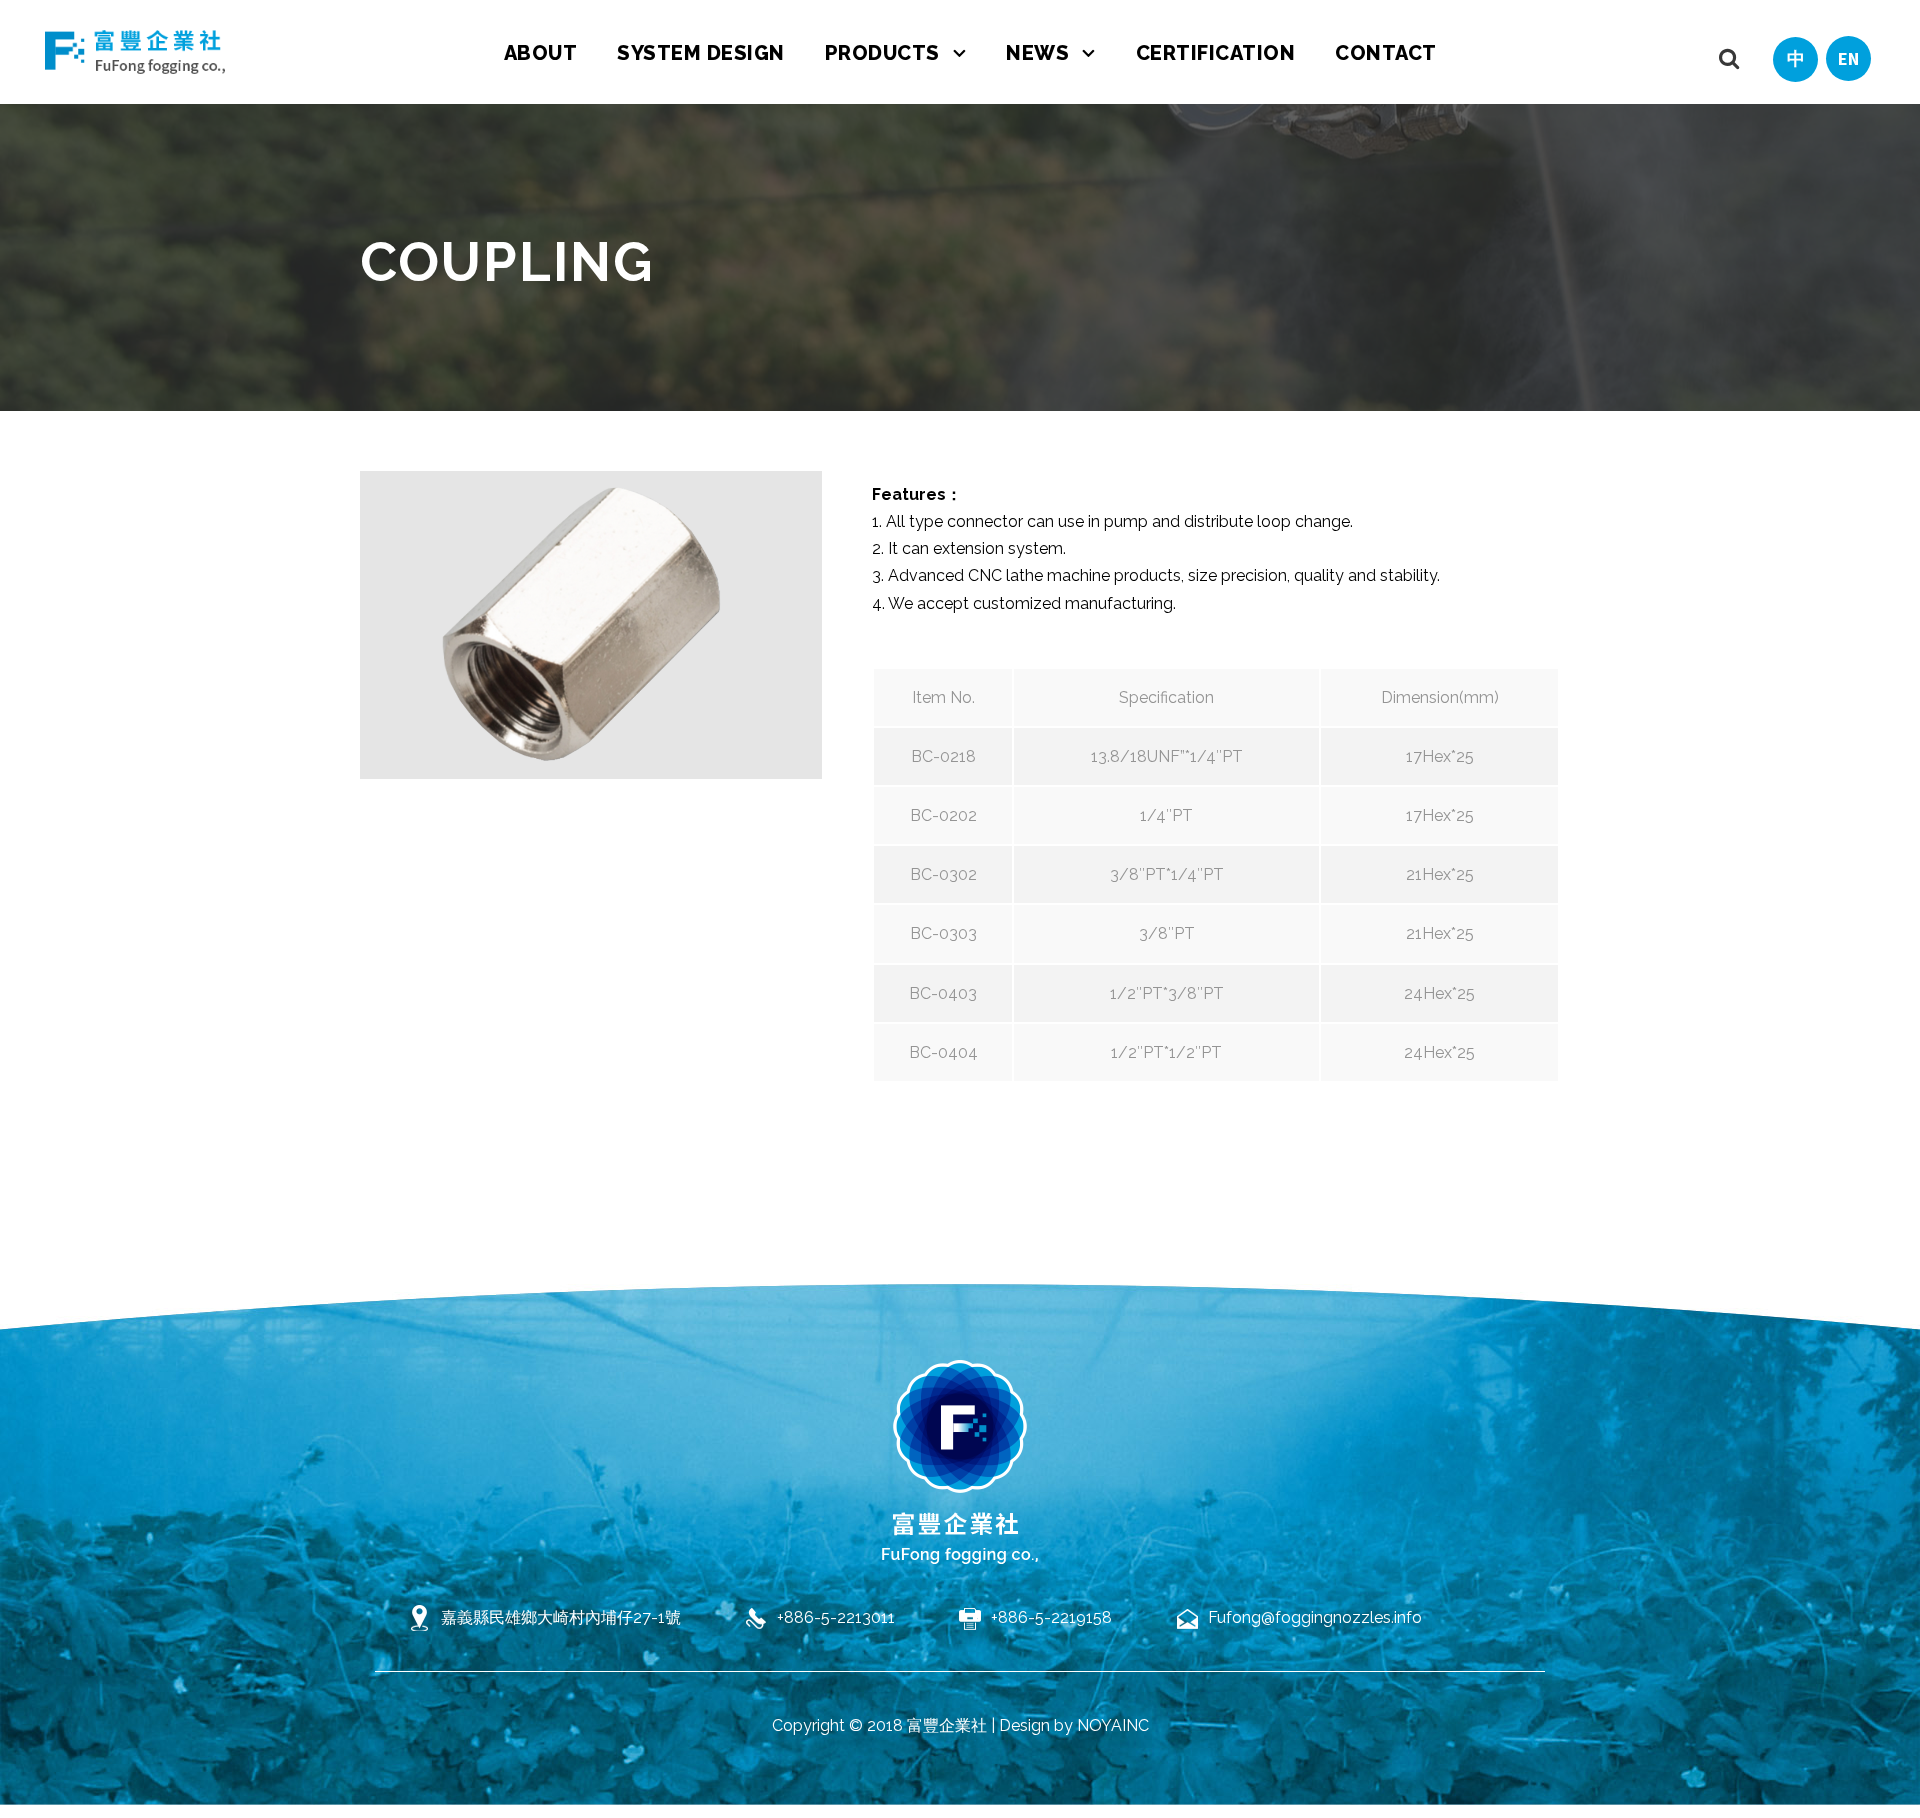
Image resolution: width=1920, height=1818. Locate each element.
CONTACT (1386, 53)
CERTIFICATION (1216, 53)
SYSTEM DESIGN (701, 53)
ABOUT (541, 53)
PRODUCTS (882, 53)
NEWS (1037, 53)
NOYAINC (1113, 1725)
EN (1848, 58)
